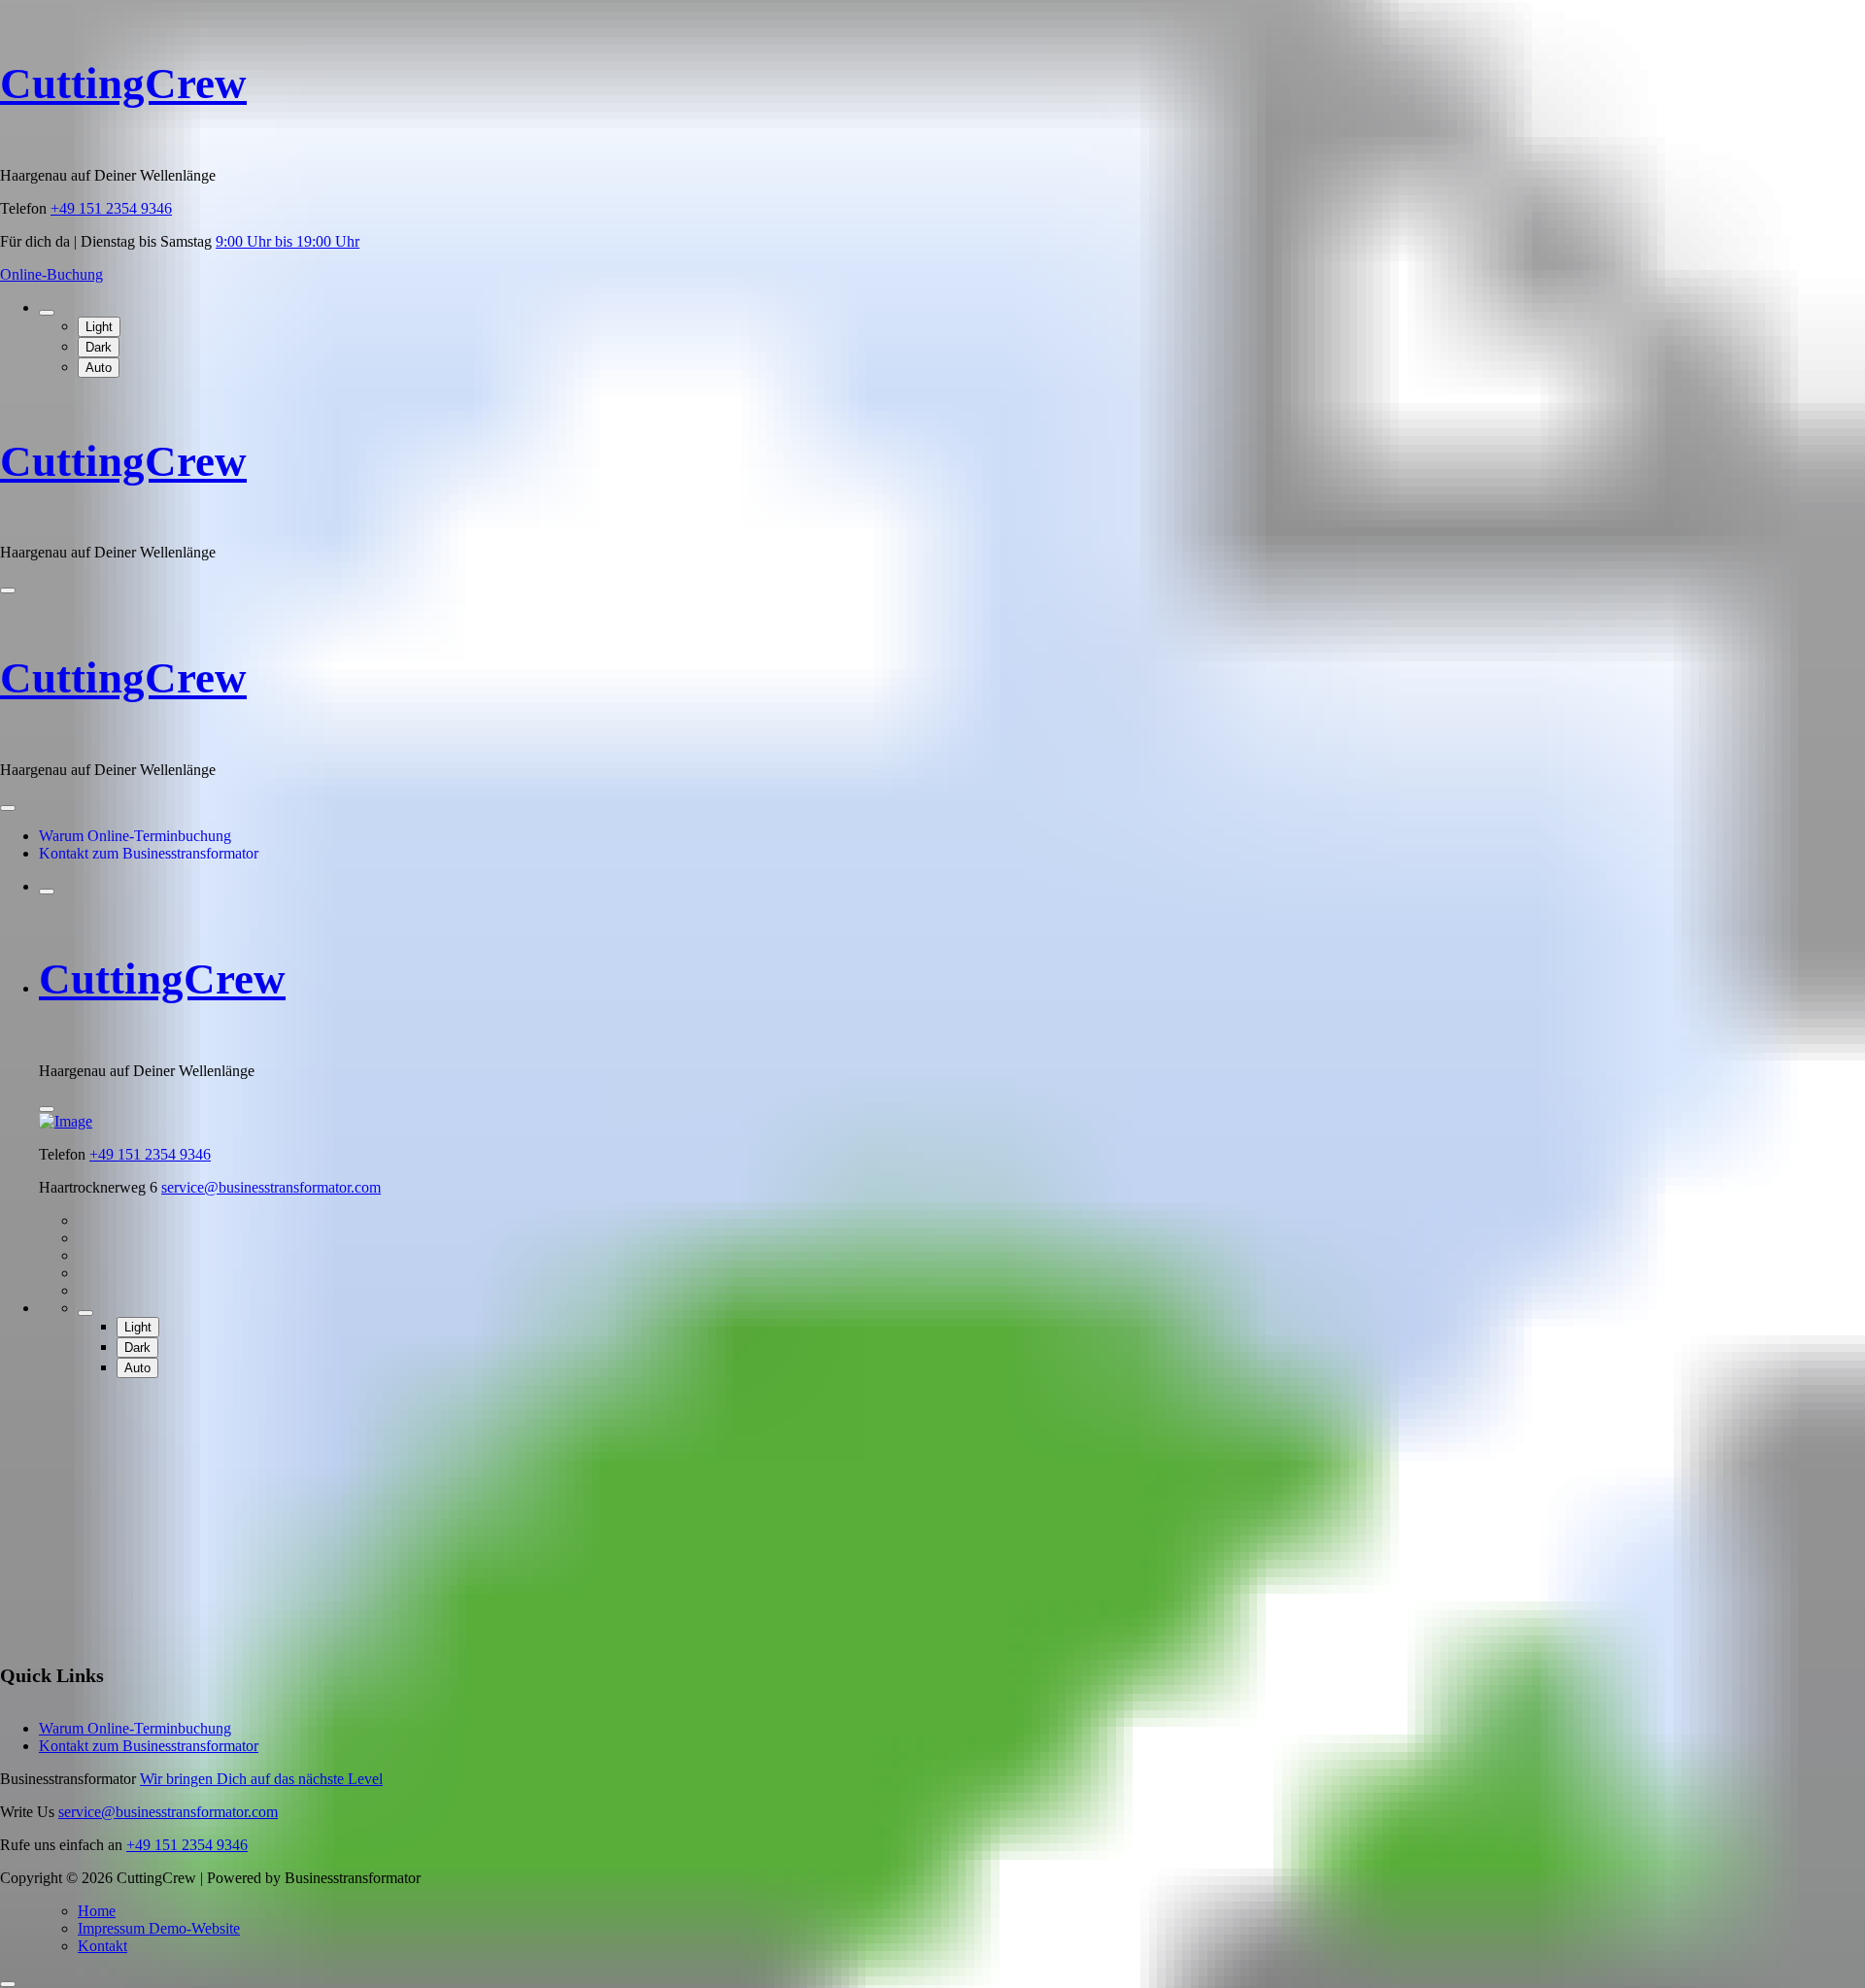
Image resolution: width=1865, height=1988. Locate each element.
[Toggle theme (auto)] (47, 313)
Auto (99, 368)
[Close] (8, 808)
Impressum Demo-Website (159, 1928)
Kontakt (102, 1946)
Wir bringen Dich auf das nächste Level (261, 1779)
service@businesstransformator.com (271, 1187)
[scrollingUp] (8, 1984)
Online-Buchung (51, 274)
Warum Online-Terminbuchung (135, 836)
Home (97, 1911)
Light (99, 327)
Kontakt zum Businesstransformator (149, 853)
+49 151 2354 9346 (111, 208)
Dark (99, 347)
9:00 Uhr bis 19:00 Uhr (288, 241)
